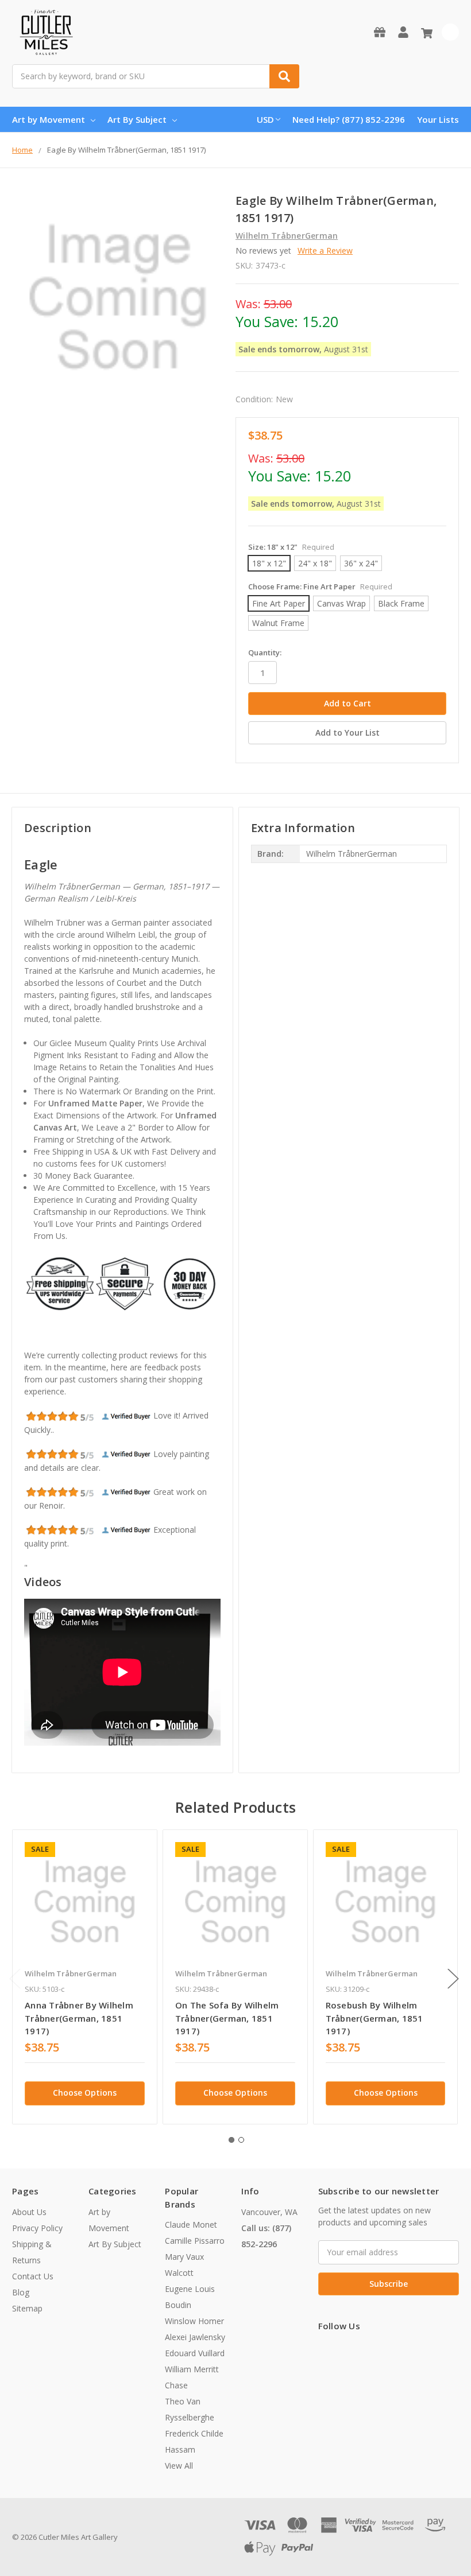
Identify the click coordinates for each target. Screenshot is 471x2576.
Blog (21, 2292)
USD (265, 119)
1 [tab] (231, 2140)
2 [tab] (241, 2140)
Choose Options (85, 2093)
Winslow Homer (194, 2321)
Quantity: (265, 652)
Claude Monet (191, 2225)
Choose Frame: (320, 586)
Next (453, 1979)
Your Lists (438, 119)
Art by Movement (49, 119)
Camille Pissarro (195, 2241)
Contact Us (33, 2276)
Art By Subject (137, 119)
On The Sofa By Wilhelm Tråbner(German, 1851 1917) (227, 2018)
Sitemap (27, 2308)
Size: (291, 547)
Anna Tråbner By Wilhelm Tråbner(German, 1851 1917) (79, 2018)
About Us (29, 2212)
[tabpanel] (84, 1977)
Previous (15, 1979)
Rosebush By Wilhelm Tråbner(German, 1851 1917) (375, 2018)
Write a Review (325, 250)
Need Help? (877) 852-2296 (349, 119)
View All (179, 2466)
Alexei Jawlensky (195, 2337)
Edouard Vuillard (195, 2353)
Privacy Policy (37, 2228)
